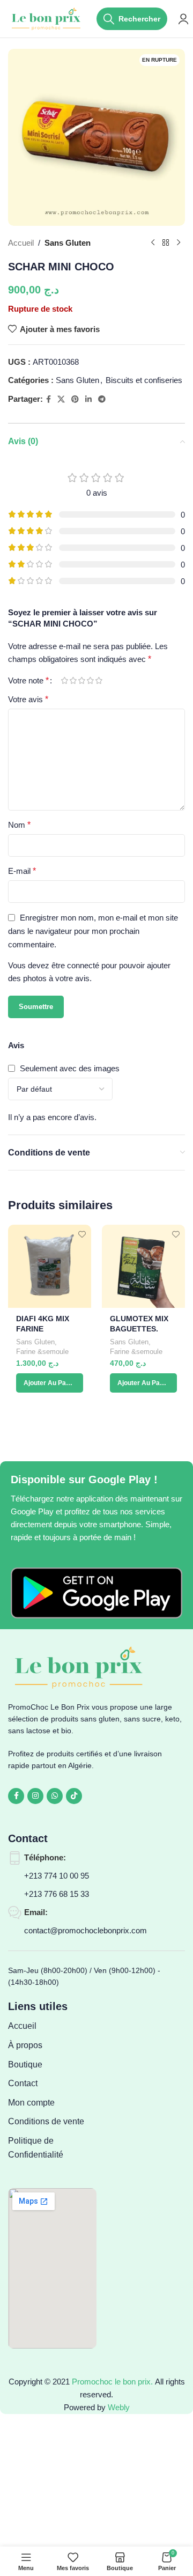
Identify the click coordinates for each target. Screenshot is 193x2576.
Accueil (21, 243)
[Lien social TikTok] (74, 1796)
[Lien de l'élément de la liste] (52, 2026)
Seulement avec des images (70, 1068)
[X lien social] (61, 399)
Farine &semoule (42, 1352)
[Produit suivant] (179, 243)
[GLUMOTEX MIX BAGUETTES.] (143, 1266)
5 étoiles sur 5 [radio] (99, 680)
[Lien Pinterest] (75, 399)
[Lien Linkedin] (88, 399)
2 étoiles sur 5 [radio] (73, 680)
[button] (50, 1383)
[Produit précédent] (153, 243)
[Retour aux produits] (166, 243)
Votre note (28, 681)
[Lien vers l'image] (96, 1592)
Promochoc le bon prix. (112, 2382)
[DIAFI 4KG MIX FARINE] (50, 1266)
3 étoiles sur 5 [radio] (81, 680)
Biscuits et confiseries (144, 380)
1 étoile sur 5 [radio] (64, 680)
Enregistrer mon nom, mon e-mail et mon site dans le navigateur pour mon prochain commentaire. (93, 931)
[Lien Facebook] (49, 399)
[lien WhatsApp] (55, 1796)
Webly (119, 2407)
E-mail (22, 871)
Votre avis (28, 699)
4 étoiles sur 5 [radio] (90, 680)
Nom (19, 825)
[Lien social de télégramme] (102, 399)
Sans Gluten (68, 243)
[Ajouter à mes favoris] (82, 1234)
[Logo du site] (47, 18)
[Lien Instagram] (35, 1796)
